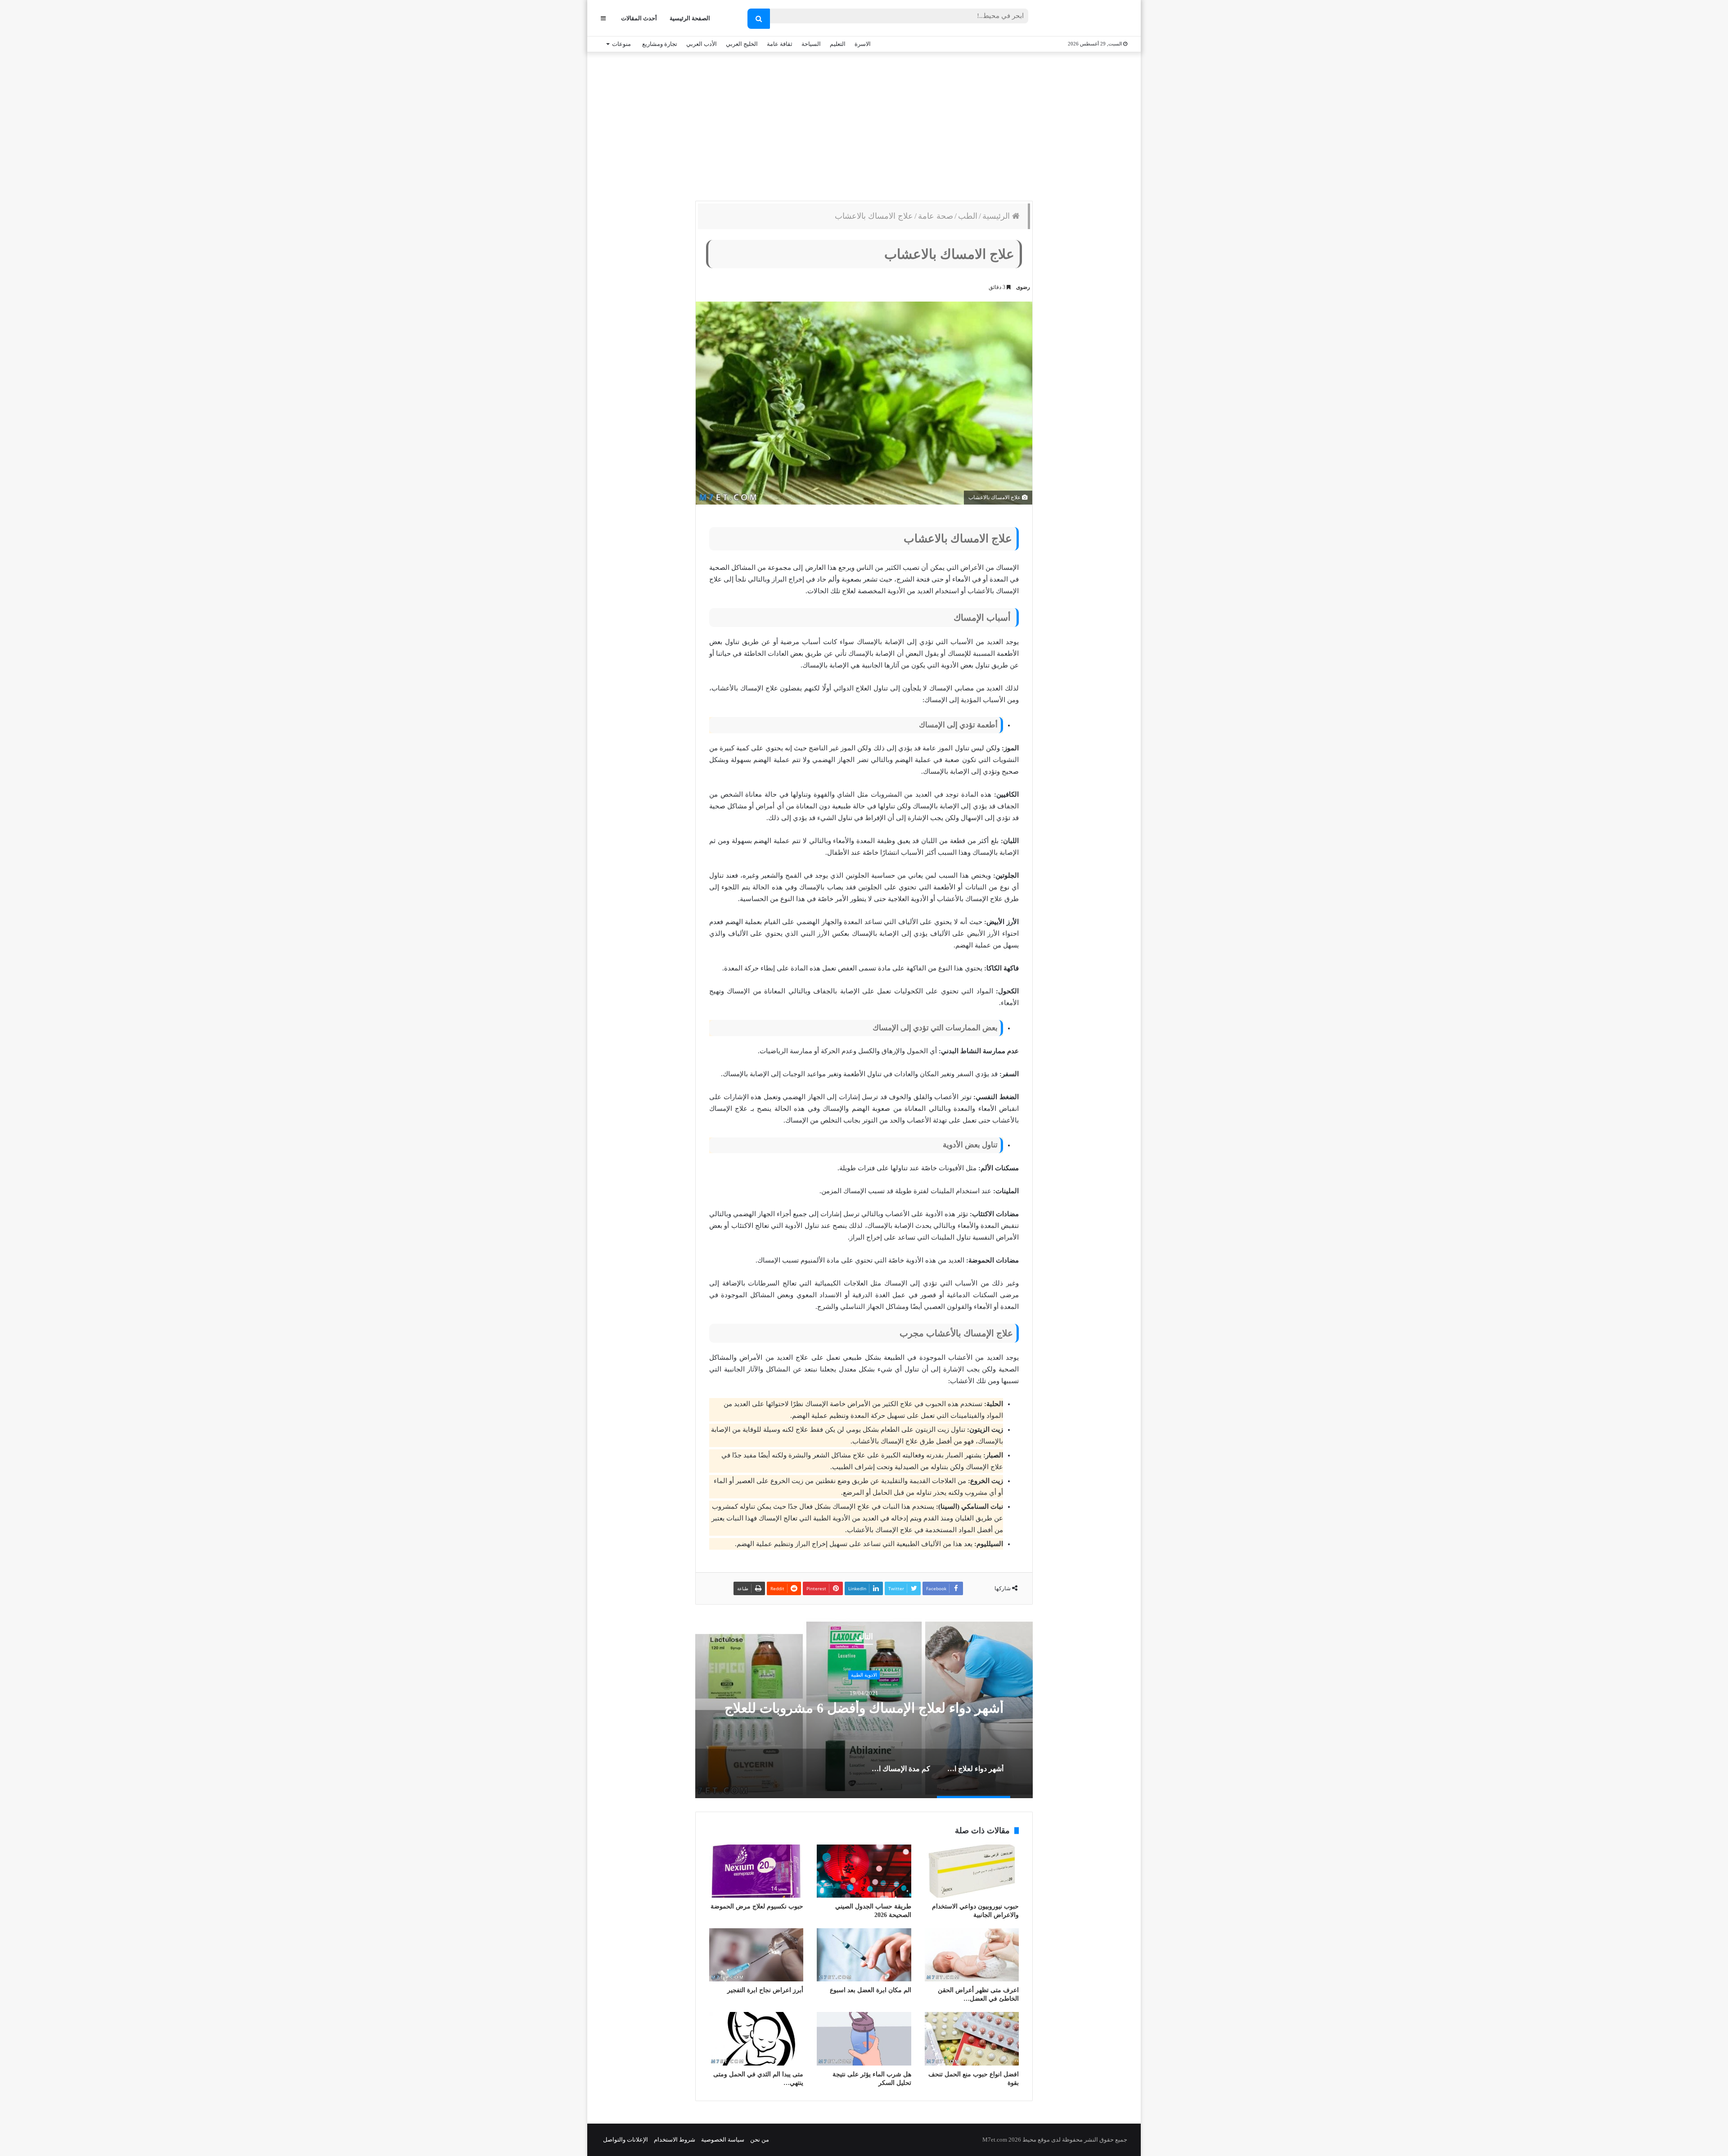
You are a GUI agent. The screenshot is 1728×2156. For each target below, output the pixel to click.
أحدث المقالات (639, 18)
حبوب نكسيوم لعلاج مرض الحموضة (757, 1906)
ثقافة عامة (780, 44)
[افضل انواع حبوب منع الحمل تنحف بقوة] (972, 2039)
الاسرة (863, 44)
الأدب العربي (702, 44)
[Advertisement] (864, 124)
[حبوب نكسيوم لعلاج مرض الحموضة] (756, 1871)
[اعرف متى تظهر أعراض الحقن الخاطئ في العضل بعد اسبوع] (972, 1955)
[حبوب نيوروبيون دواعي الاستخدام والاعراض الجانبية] (972, 1871)
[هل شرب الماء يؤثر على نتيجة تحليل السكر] (864, 2039)
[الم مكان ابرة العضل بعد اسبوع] (864, 1955)
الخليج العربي (742, 44)
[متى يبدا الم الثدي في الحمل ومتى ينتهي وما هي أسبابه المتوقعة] (756, 2039)
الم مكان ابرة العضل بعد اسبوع (871, 1990)
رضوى (1023, 287)
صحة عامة (936, 216)
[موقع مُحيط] (1091, 19)
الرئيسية (997, 216)
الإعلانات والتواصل (625, 2140)
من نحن (760, 2140)
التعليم (838, 44)
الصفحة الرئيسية (690, 18)
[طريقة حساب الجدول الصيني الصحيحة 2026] (864, 1871)
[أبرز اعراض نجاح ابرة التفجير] (756, 1955)
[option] (864, 1708)
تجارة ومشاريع (660, 44)
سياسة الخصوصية (723, 2140)
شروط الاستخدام (675, 2140)
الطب (968, 216)
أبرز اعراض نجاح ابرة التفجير (765, 1990)
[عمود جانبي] (603, 18)
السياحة (811, 44)
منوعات (621, 44)
